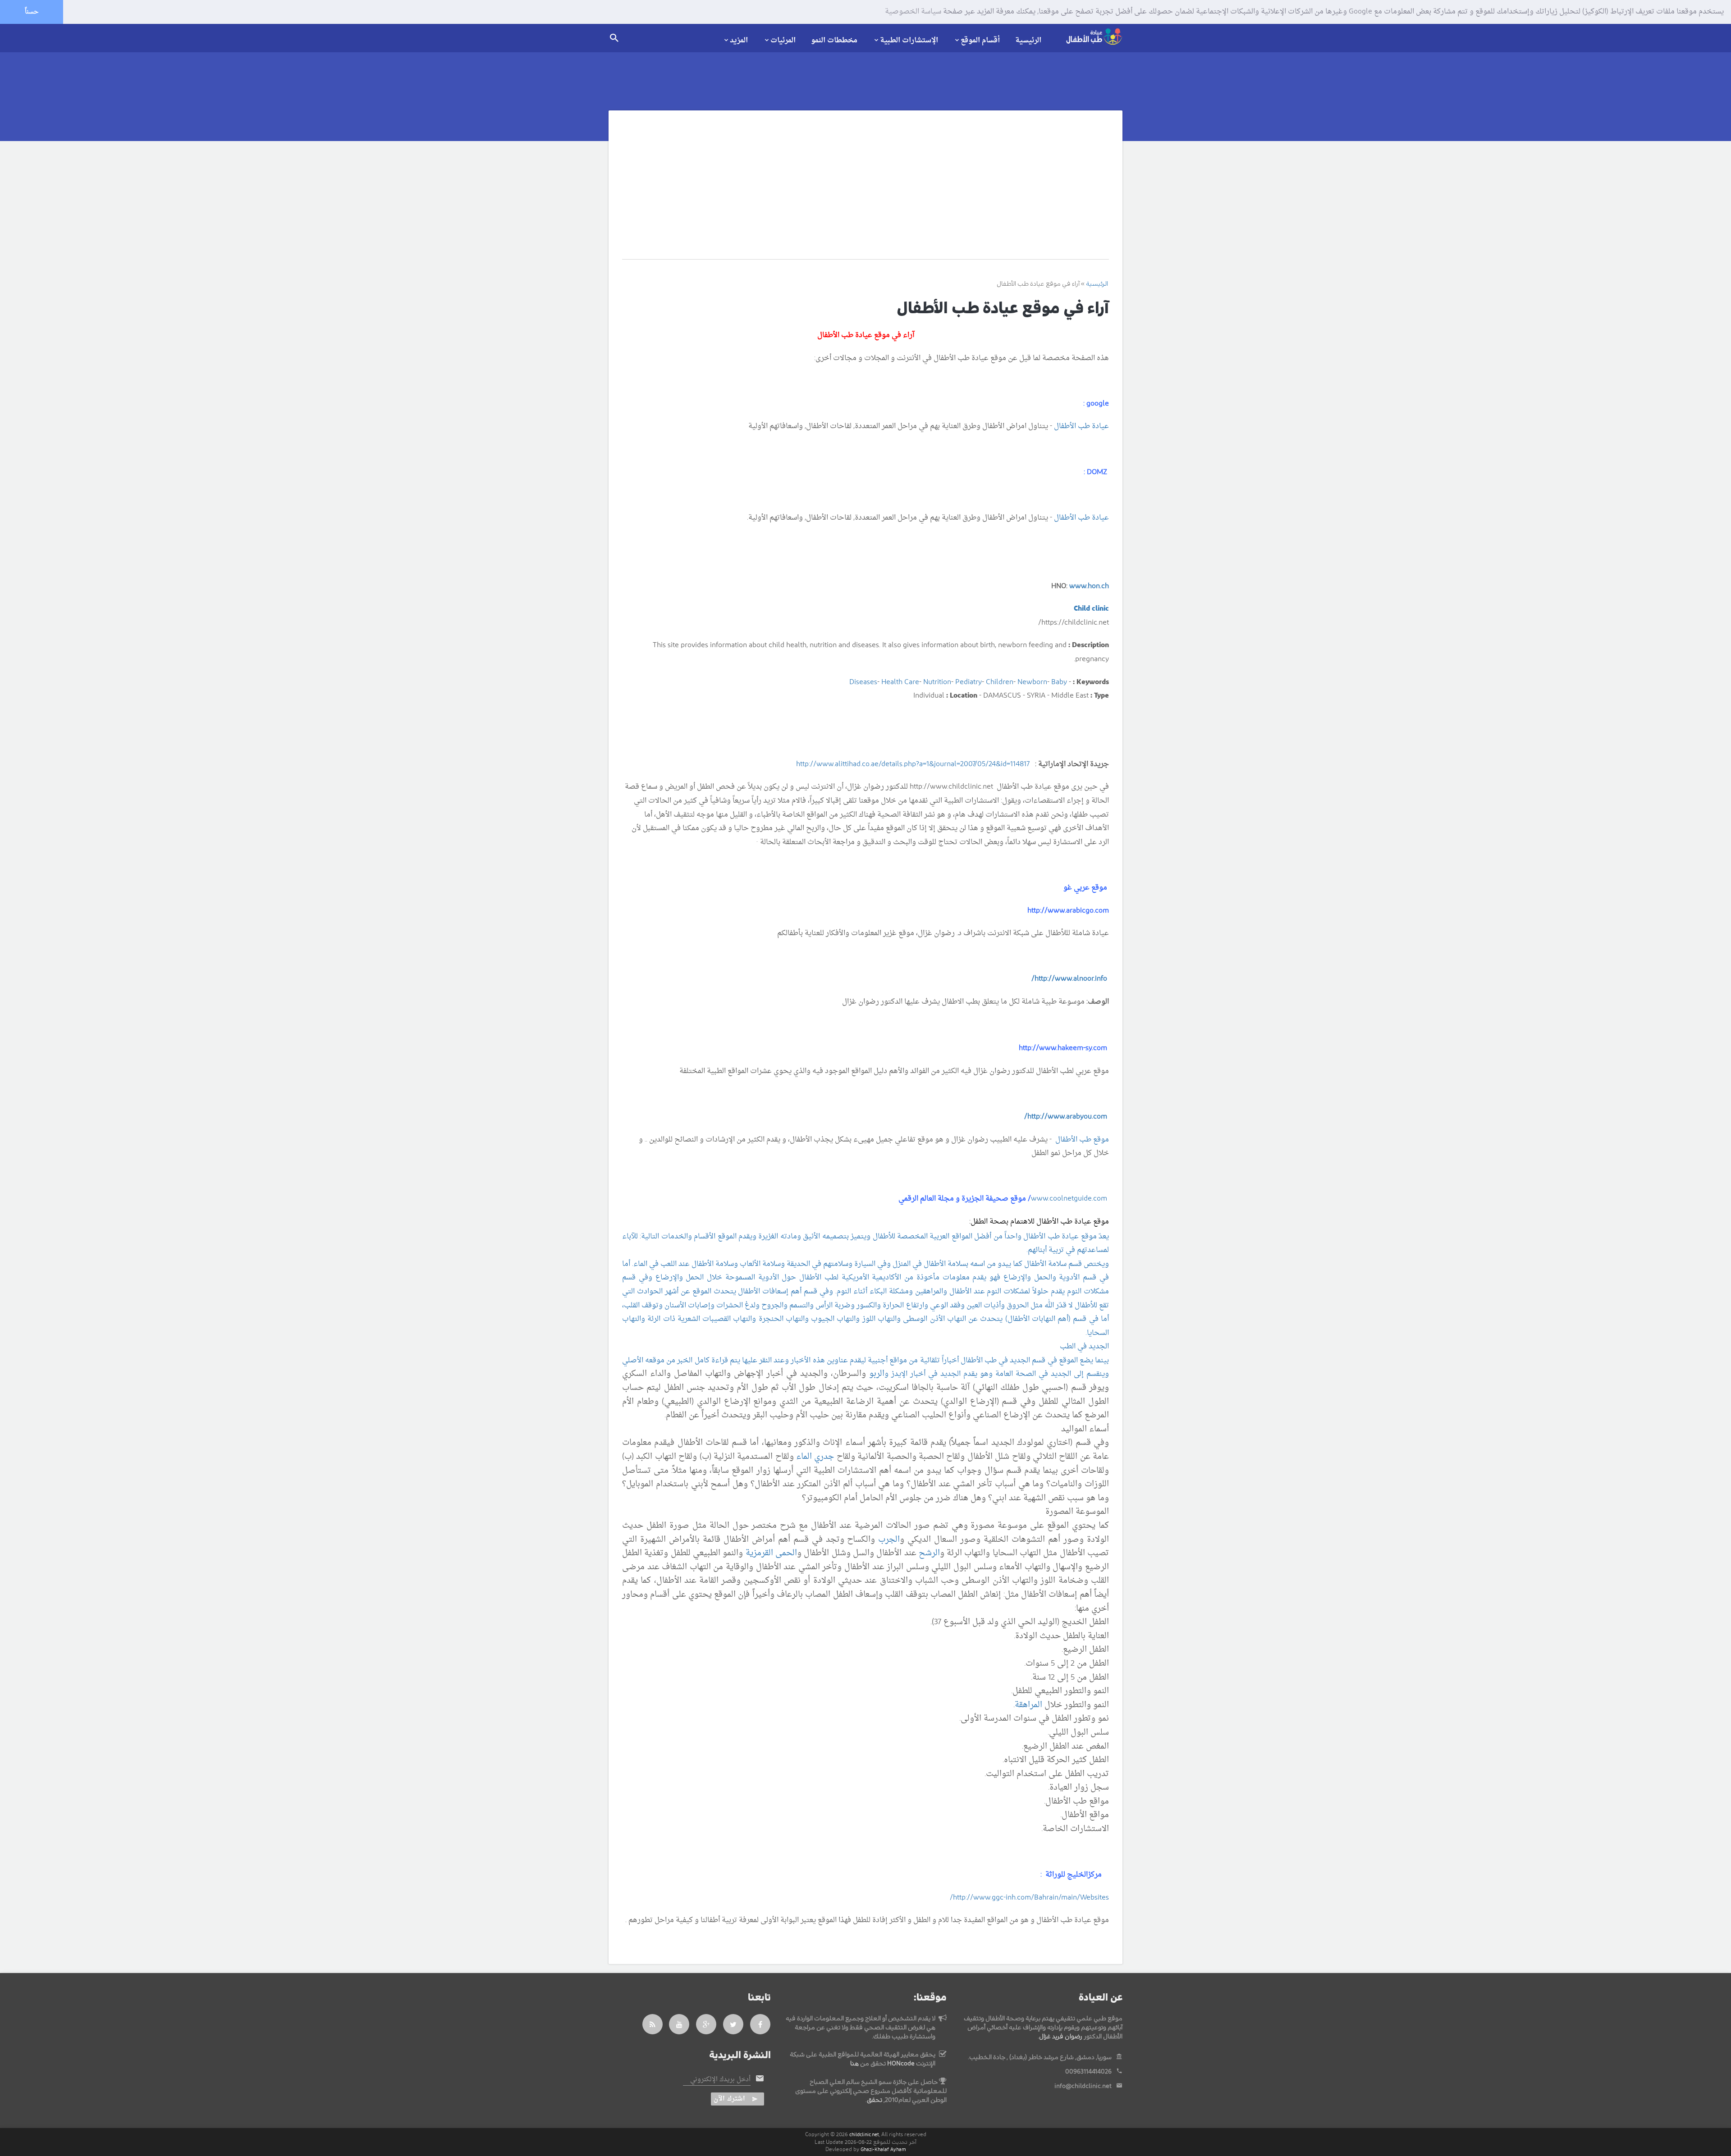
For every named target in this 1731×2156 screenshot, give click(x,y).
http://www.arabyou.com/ (1066, 1117)
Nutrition (937, 682)
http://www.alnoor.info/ (1069, 979)
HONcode (901, 2064)
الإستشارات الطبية (909, 40)
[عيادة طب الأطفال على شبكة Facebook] (760, 2024)
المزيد (739, 40)
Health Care (900, 682)
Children (1000, 682)
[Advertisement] (865, 192)
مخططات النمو (834, 41)
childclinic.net (864, 2135)
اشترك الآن (729, 2099)
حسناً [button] (32, 12)
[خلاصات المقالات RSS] (653, 2024)
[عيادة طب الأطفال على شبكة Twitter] (733, 2024)
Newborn (1032, 682)
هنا (854, 2064)
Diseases (863, 682)
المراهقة (1028, 1705)
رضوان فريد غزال (1061, 2037)
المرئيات (783, 40)
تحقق (875, 2100)
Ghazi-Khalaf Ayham (883, 2149)
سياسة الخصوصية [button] (913, 12)
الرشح (929, 1553)
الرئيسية (1028, 41)
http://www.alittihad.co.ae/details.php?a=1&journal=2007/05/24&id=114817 (913, 764)
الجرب (889, 1540)
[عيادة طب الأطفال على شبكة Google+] (706, 2024)
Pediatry (969, 682)
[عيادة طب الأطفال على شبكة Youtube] (679, 2024)
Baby (1059, 682)
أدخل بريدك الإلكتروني (720, 2080)
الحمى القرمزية (771, 1553)
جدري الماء (815, 1457)
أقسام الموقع (980, 40)
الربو (877, 1374)
